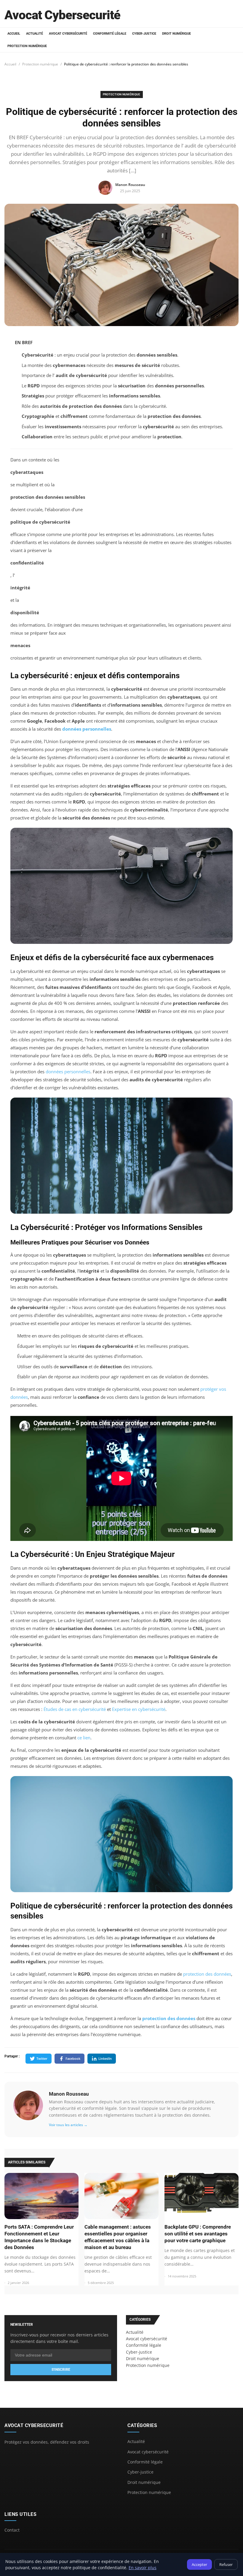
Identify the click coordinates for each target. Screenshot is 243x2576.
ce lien (84, 1738)
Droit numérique (176, 34)
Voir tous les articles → (68, 2125)
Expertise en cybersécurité (139, 1709)
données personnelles (87, 729)
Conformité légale (110, 34)
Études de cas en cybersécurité (75, 1709)
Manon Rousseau (69, 2094)
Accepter (199, 2564)
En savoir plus (143, 2568)
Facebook (73, 2058)
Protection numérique (27, 46)
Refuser (226, 2564)
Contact (12, 2530)
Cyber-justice (144, 34)
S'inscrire (61, 2370)
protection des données (207, 1974)
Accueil (14, 34)
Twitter (42, 2058)
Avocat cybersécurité (68, 34)
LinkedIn (105, 2058)
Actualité (35, 34)
